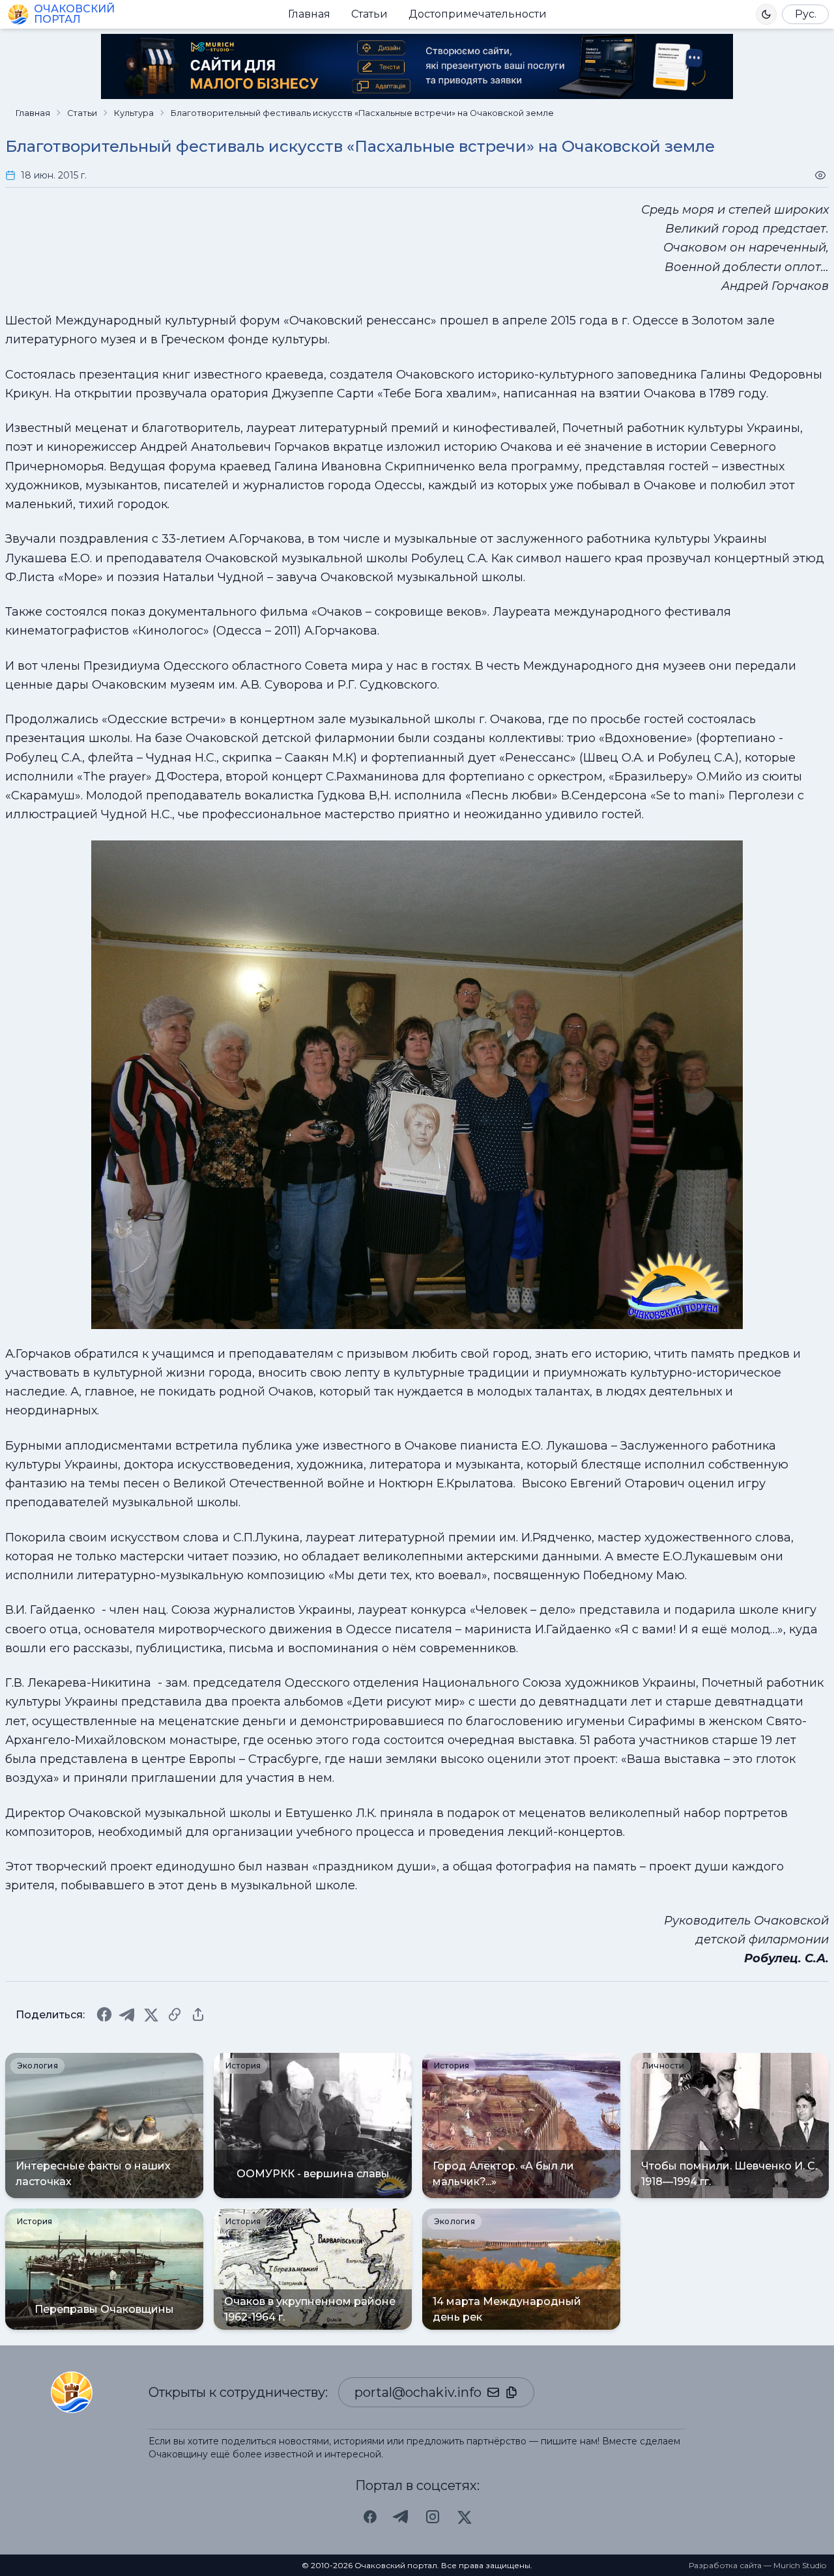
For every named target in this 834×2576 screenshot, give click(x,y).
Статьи (369, 14)
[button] (766, 14)
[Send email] (493, 2392)
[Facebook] (104, 2014)
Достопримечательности (478, 14)
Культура (134, 113)
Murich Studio (800, 2565)
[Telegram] (128, 2014)
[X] (151, 2014)
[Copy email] (511, 2392)
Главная (309, 14)
